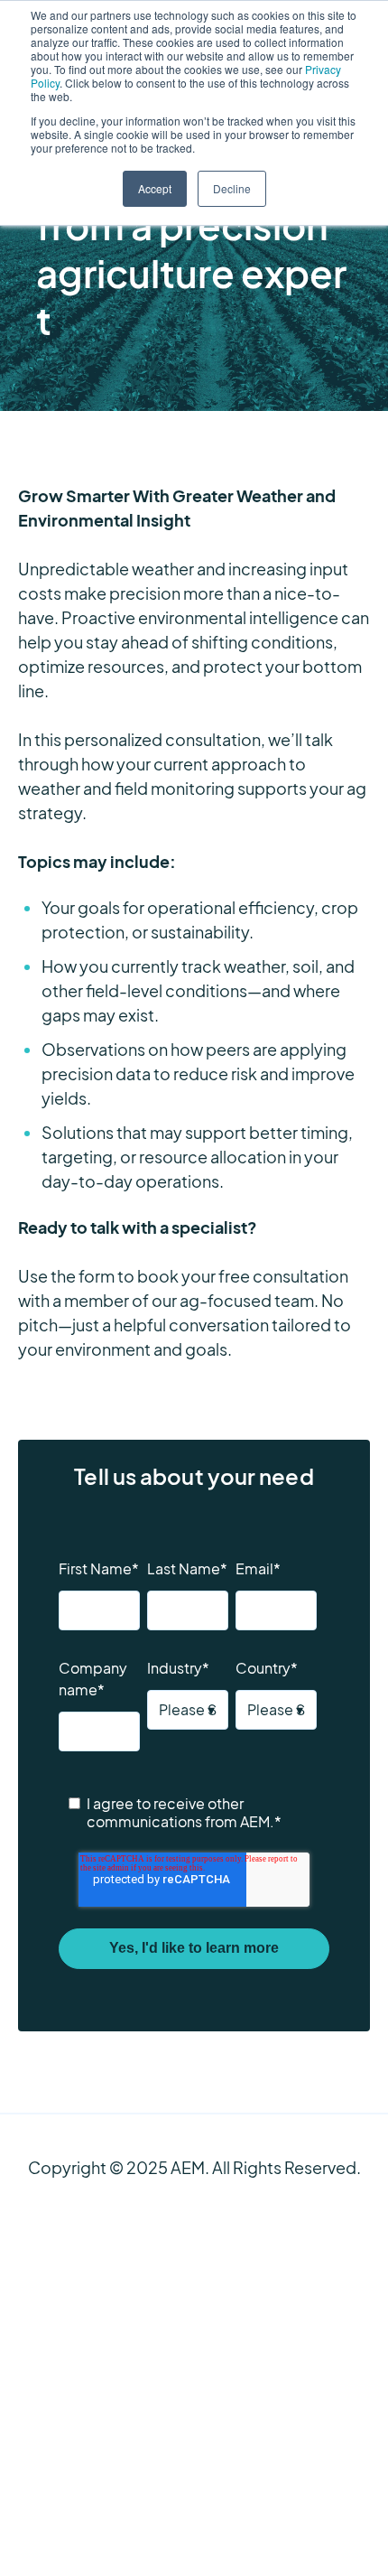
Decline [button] (232, 188)
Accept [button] (155, 188)
